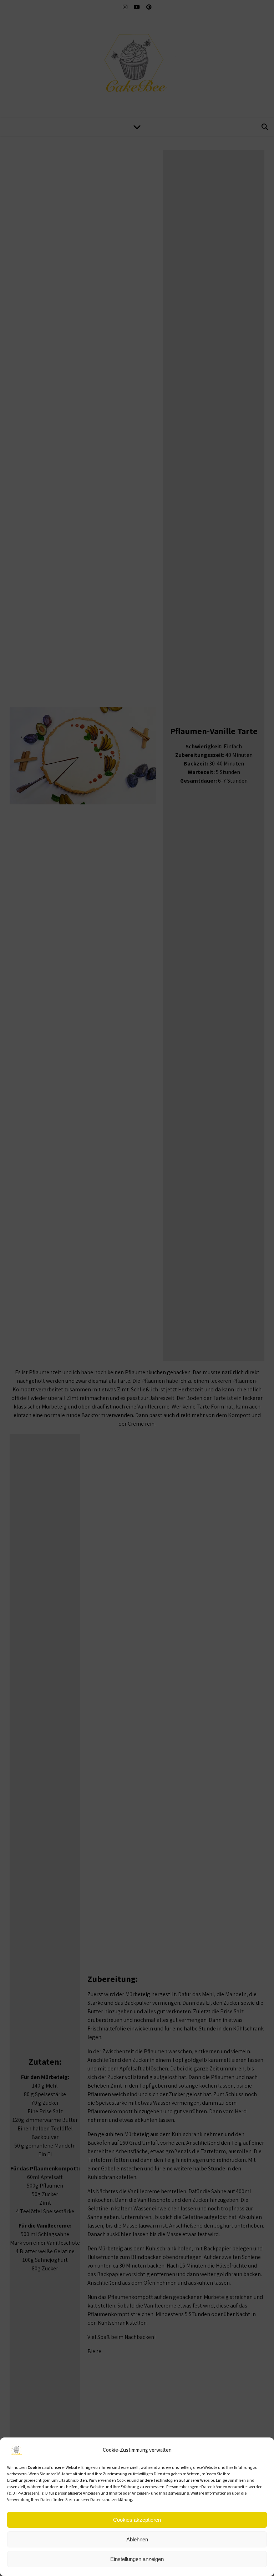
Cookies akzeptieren (137, 2520)
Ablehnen (137, 2539)
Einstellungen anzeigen (137, 2559)
